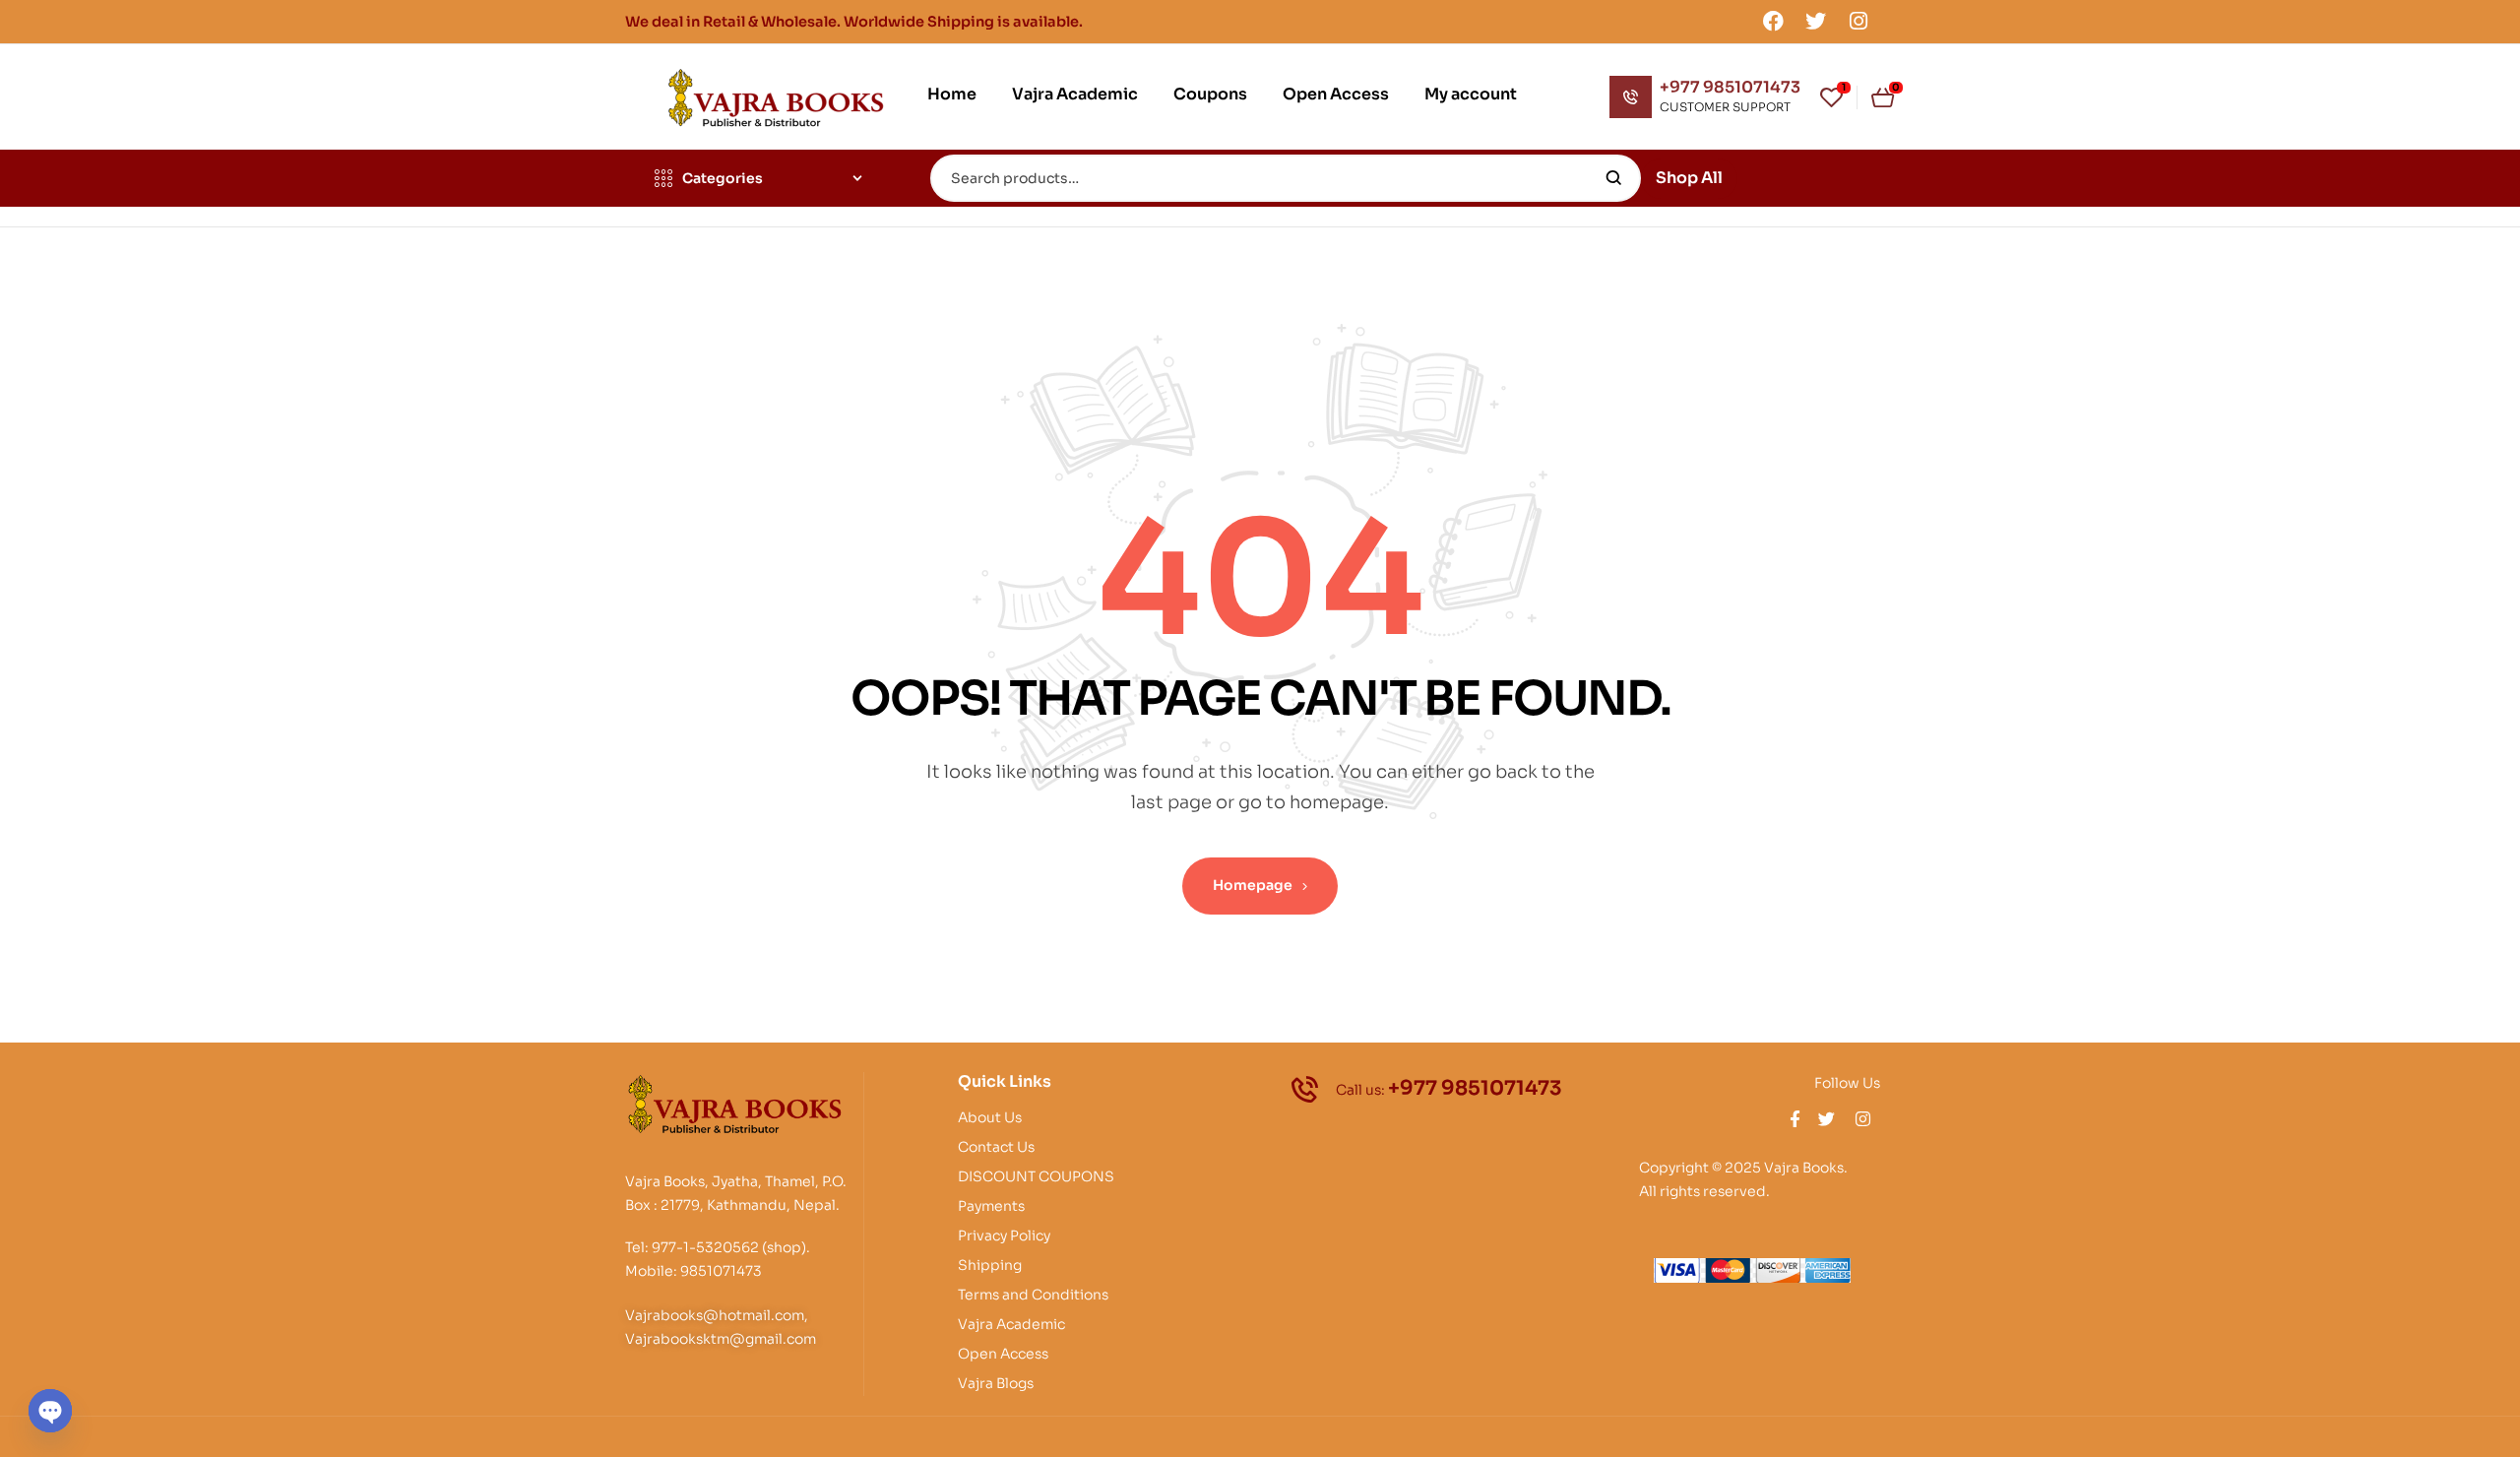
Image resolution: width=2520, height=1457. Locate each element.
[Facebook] (1773, 21)
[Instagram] (1858, 21)
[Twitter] (1816, 21)
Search (1614, 178)
